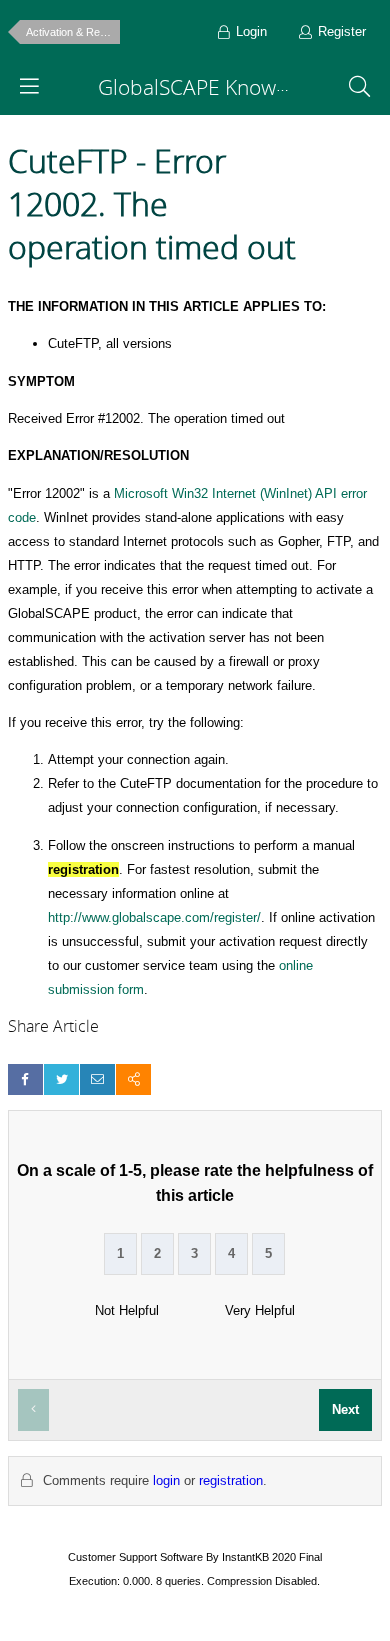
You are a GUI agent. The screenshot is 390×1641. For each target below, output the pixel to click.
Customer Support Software (135, 1557)
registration (231, 1480)
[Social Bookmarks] (133, 1079)
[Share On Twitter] (61, 1079)
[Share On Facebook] (25, 1079)
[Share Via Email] (97, 1079)
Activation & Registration (73, 32)
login (166, 1480)
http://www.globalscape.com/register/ (154, 917)
